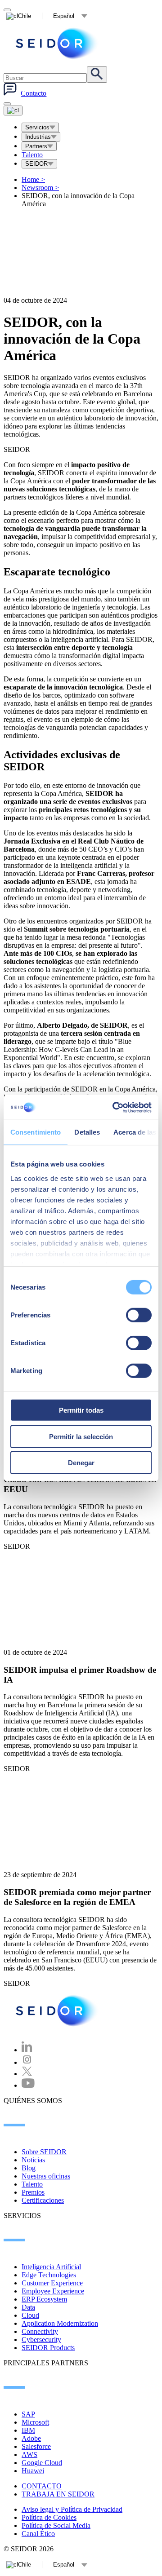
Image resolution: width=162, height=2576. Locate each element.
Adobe (31, 2438)
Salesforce (36, 2446)
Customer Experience (52, 2283)
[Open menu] (13, 110)
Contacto (34, 93)
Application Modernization (60, 2323)
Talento (32, 155)
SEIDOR (36, 164)
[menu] (7, 104)
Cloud (30, 2315)
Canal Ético (38, 2534)
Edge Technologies (49, 2275)
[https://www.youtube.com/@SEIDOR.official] (28, 2085)
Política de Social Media (56, 2525)
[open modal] (7, 10)
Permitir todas (81, 1410)
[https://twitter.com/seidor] (27, 2074)
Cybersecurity (41, 2340)
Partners (36, 146)
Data (28, 2307)
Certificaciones (43, 2200)
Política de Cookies (49, 2517)
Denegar (81, 1463)
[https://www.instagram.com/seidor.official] (27, 2062)
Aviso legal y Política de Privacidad (72, 2509)
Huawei (33, 2471)
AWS (29, 2454)
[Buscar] (97, 75)
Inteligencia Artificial (51, 2267)
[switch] (139, 1315)
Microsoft (35, 2422)
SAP (28, 2414)
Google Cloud (42, 2463)
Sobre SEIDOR (44, 2152)
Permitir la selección (81, 1436)
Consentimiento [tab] (36, 1132)
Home (33, 179)
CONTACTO (42, 2486)
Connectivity (40, 2331)
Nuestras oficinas (46, 2176)
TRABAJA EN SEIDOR (58, 2494)
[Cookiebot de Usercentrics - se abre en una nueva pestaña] (114, 1107)
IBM (28, 2430)
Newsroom (40, 188)
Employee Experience (53, 2291)
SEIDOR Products (48, 2348)
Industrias (38, 137)
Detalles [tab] (87, 1132)
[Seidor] (58, 43)
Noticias (33, 2160)
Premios (33, 2192)
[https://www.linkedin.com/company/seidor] (27, 2050)
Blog (29, 2168)
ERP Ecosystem (44, 2299)
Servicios (37, 127)
